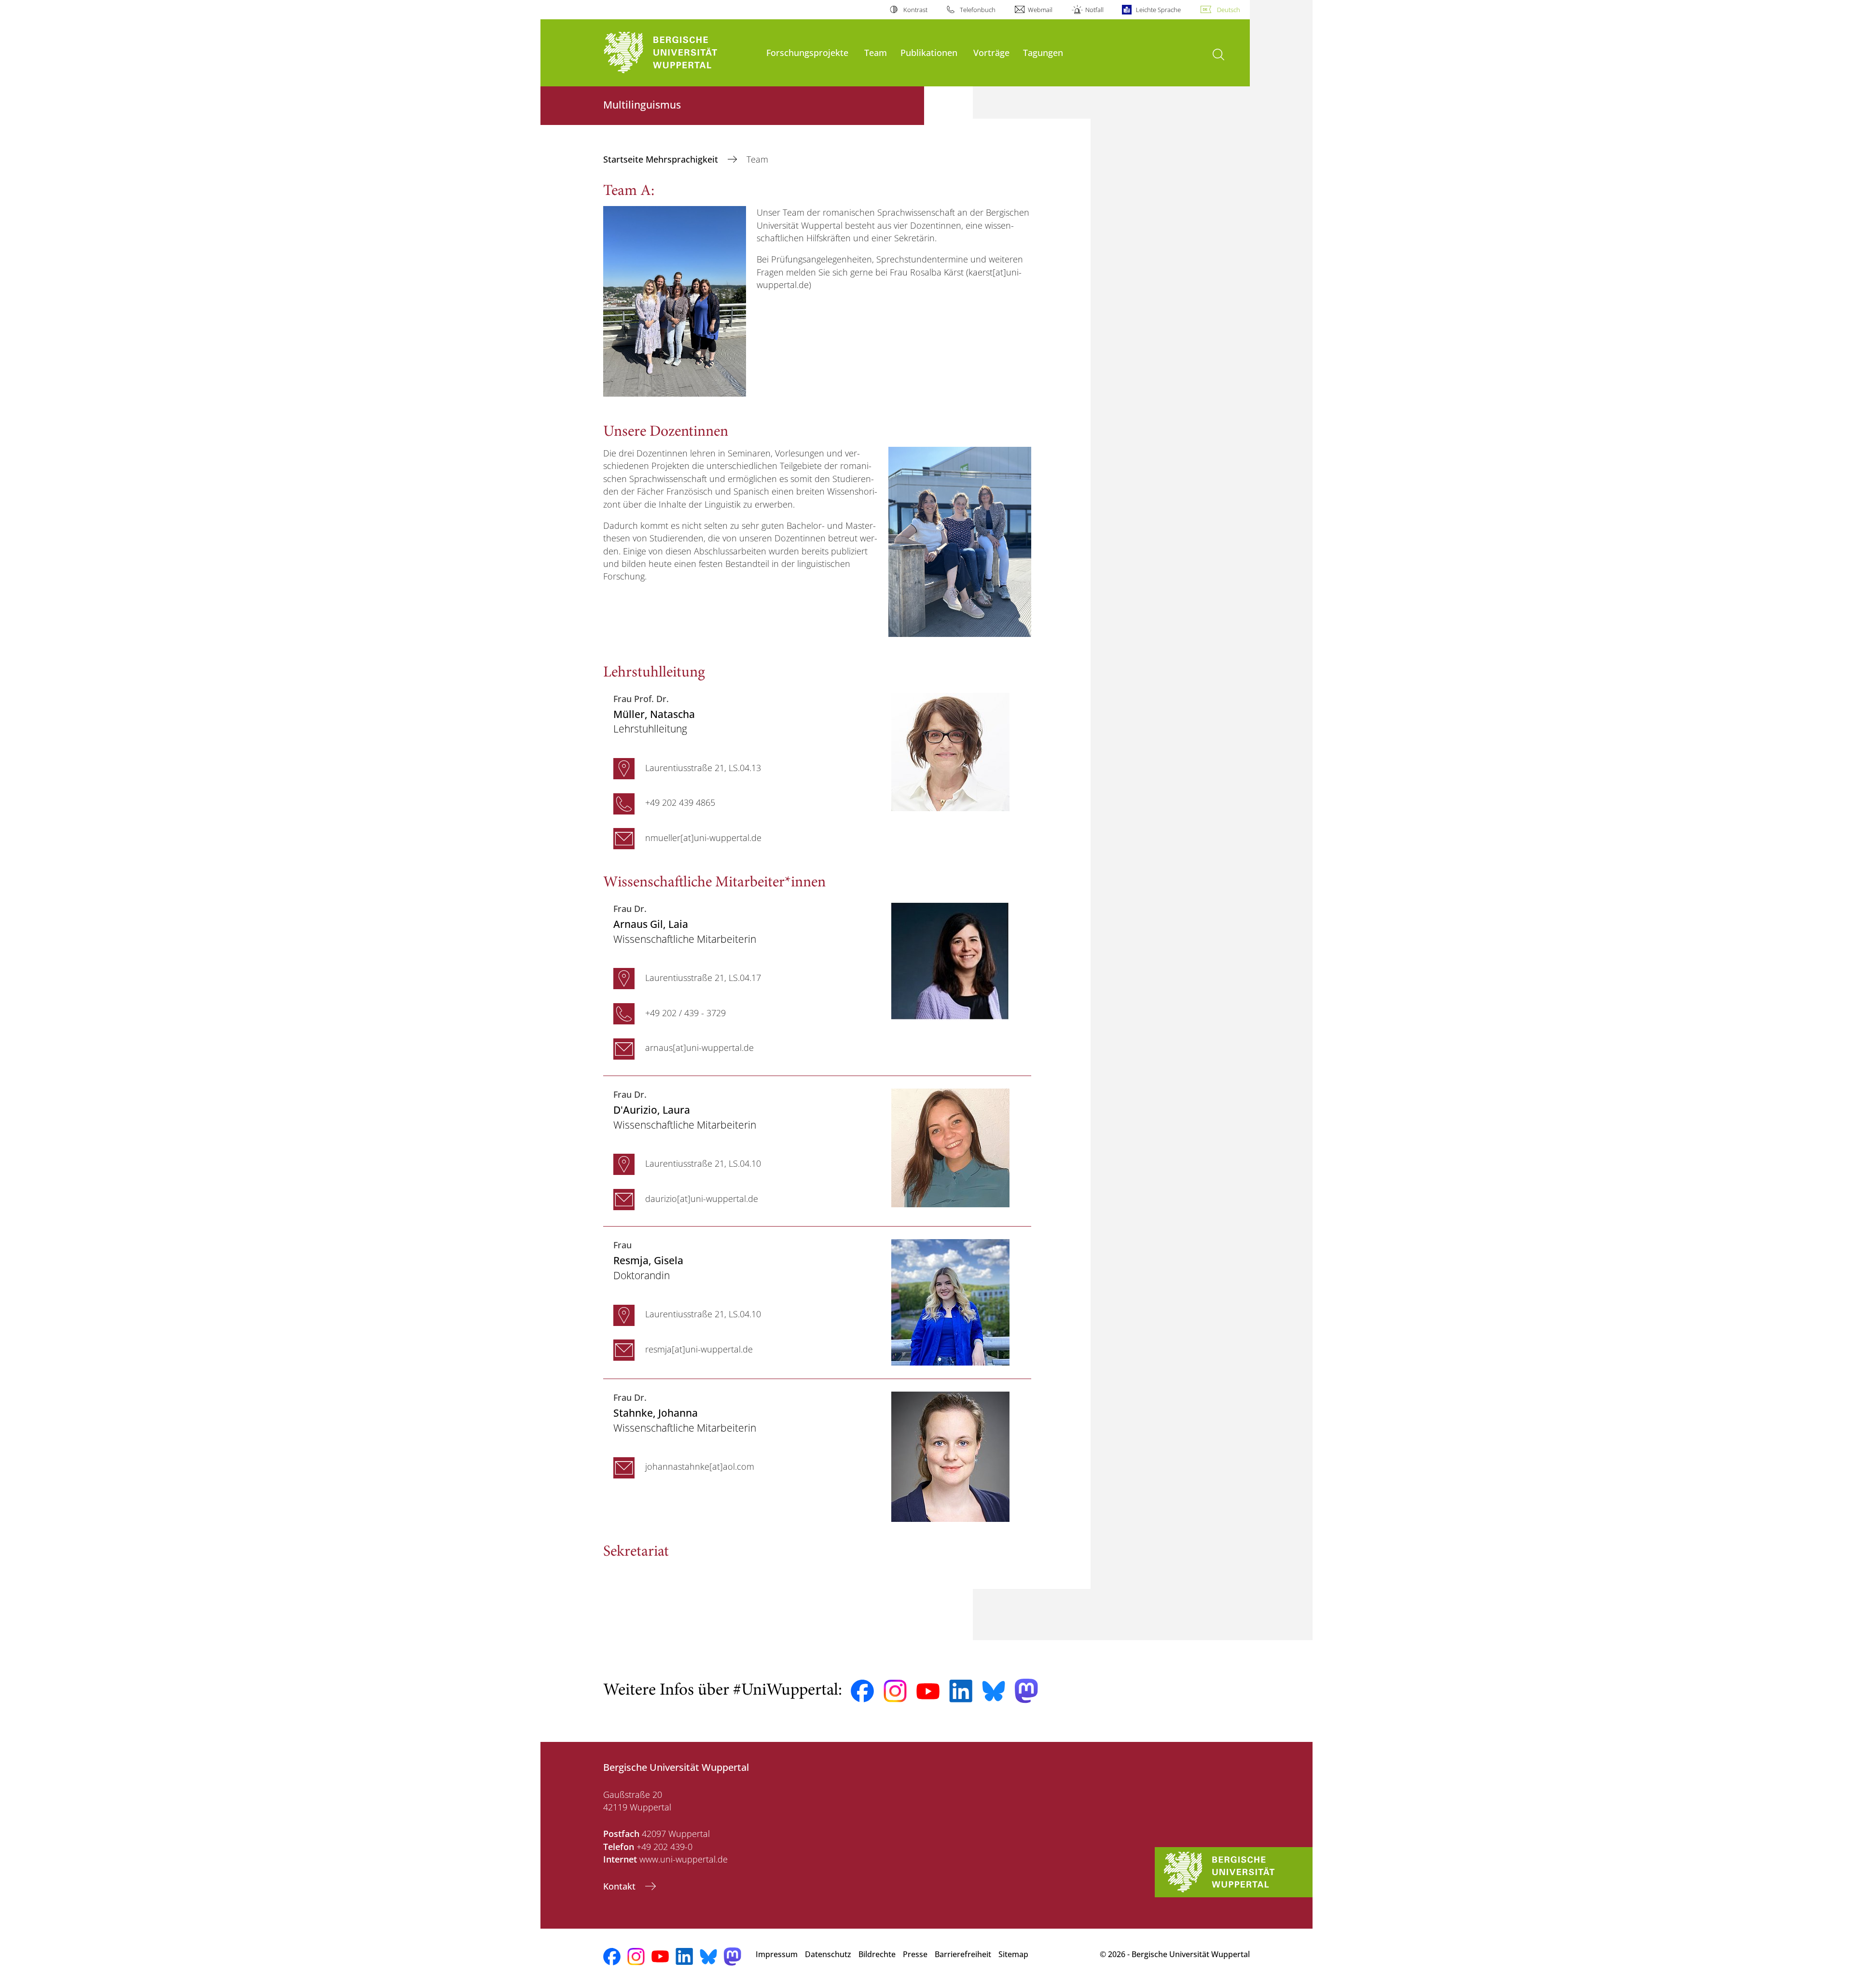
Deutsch (1229, 10)
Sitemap (1013, 1954)
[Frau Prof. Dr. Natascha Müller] (950, 751)
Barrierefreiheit (963, 1954)
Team (876, 52)
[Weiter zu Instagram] (895, 1691)
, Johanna (656, 1413)
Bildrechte (877, 1954)
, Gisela (648, 1260)
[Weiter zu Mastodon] (1026, 1691)
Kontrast (915, 10)
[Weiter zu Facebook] (862, 1691)
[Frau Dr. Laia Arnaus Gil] (950, 961)
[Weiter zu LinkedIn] (961, 1691)
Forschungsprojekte (807, 52)
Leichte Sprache (1158, 10)
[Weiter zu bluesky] (994, 1691)
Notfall (1094, 10)
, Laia (651, 924)
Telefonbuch (978, 10)
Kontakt (621, 1886)
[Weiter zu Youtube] (928, 1691)
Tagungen (1043, 52)
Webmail (1040, 10)
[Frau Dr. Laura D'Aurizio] (950, 1147)
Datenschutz (828, 1954)
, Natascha (654, 714)
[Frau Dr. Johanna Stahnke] (950, 1456)
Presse (915, 1954)
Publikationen (929, 52)
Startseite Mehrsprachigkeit (662, 159)
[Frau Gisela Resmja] (950, 1301)
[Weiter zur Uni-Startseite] (680, 53)
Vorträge (991, 52)
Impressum (777, 1954)
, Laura (652, 1110)
